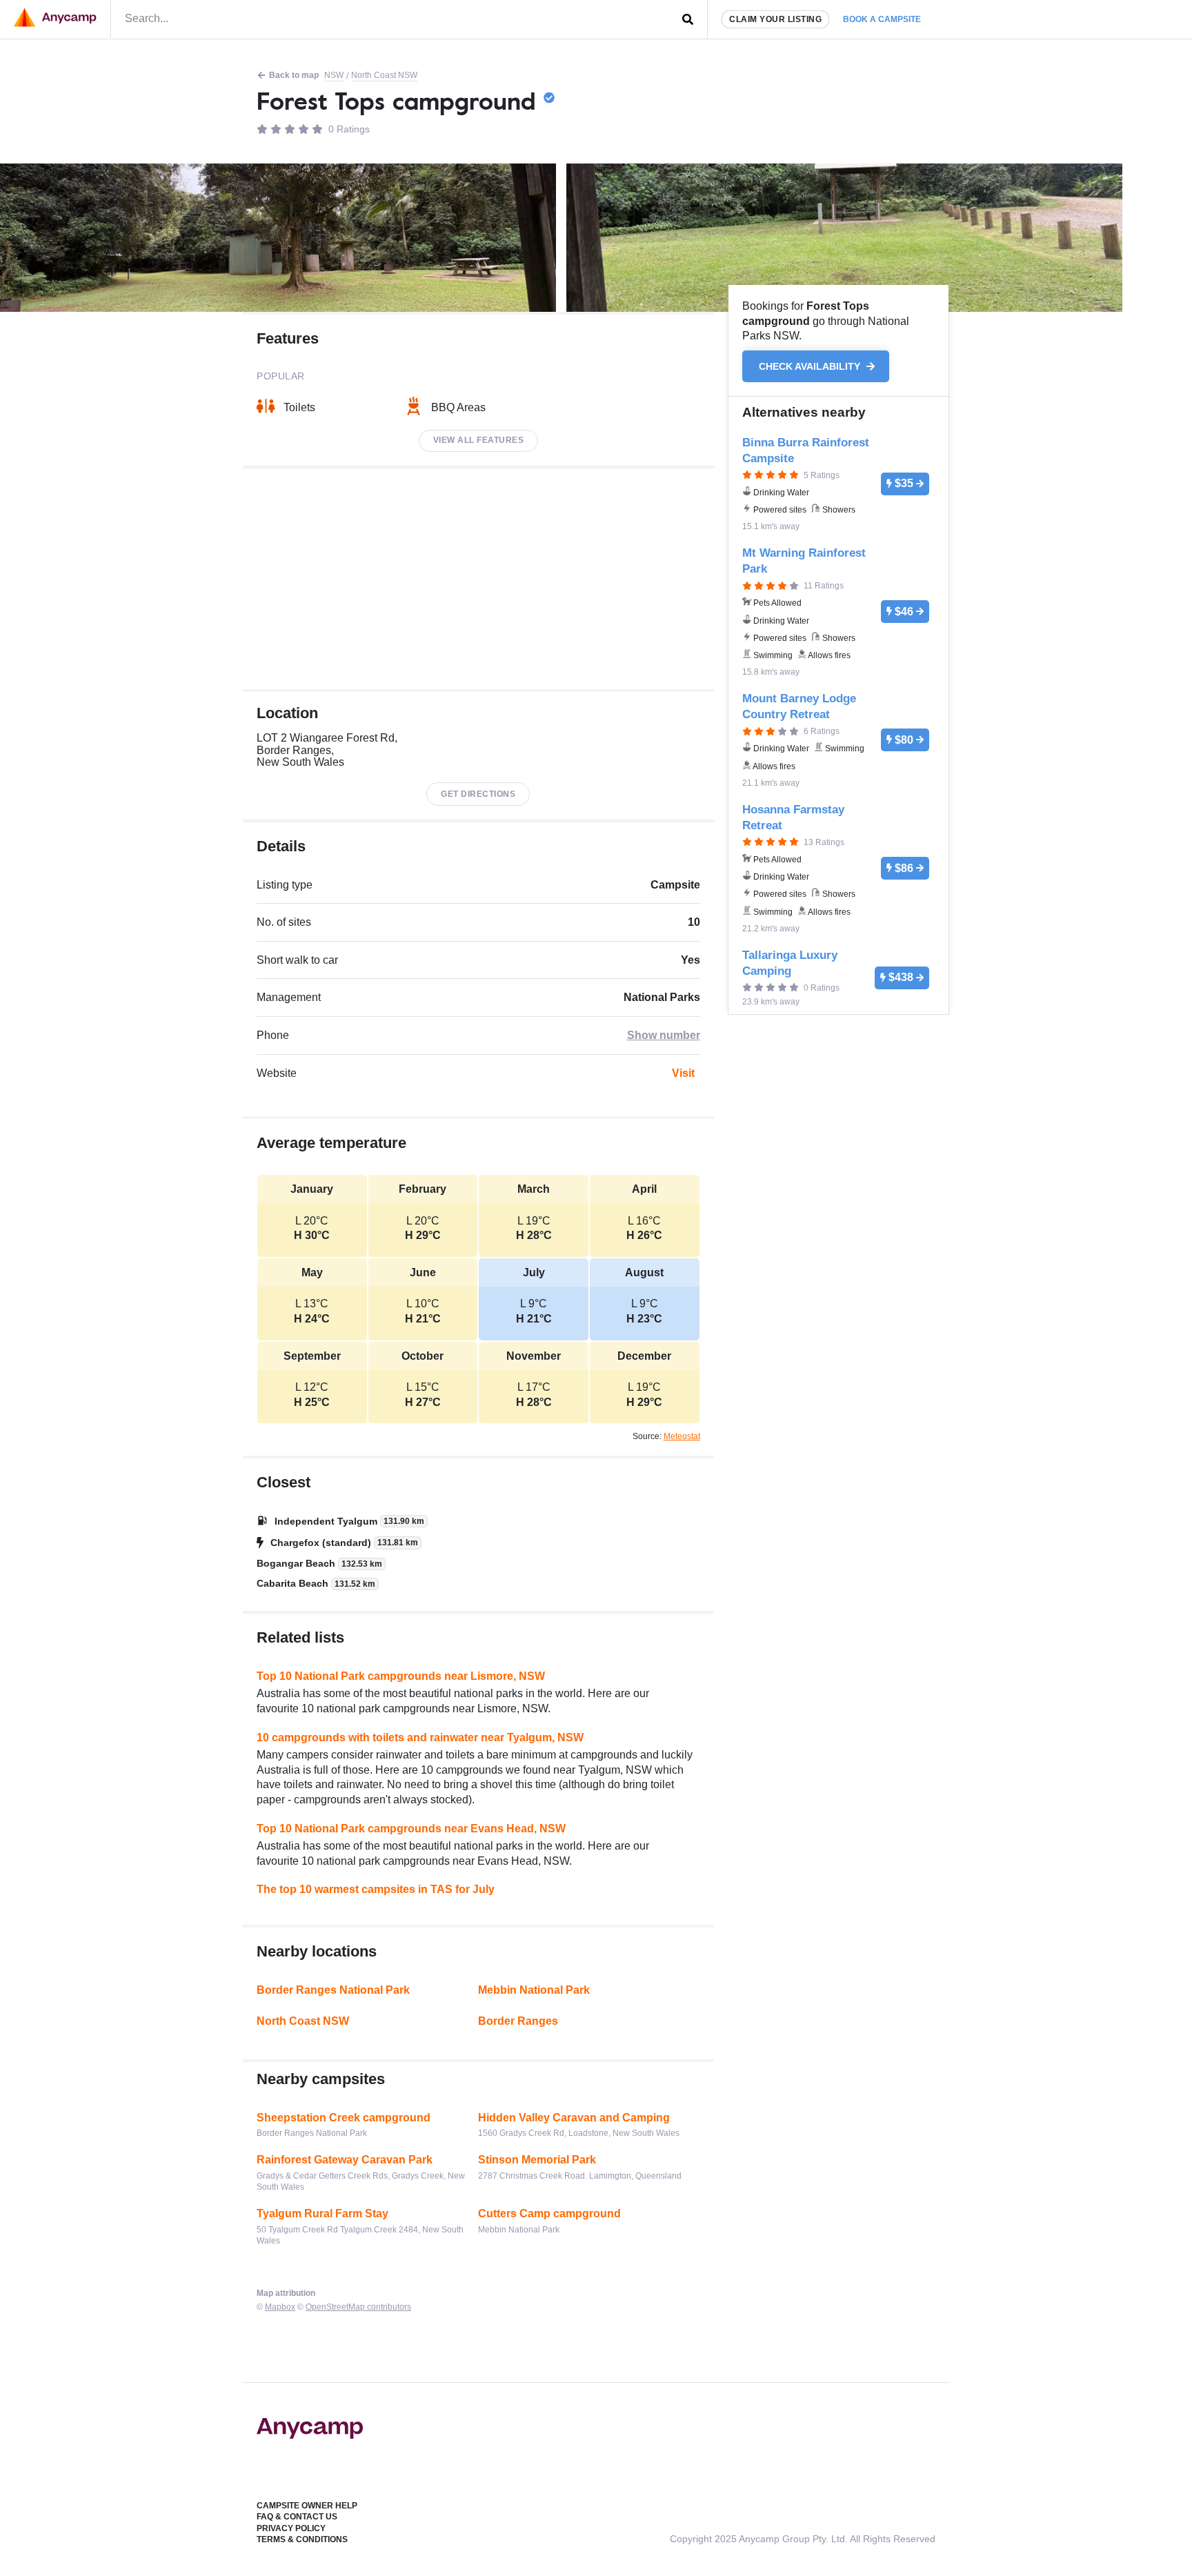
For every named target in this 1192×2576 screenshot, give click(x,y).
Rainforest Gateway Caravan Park (345, 2160)
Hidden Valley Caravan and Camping (574, 2118)
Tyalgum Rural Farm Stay (322, 2213)
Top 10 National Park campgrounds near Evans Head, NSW (411, 1829)
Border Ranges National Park (333, 1990)
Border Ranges (518, 2021)
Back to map (294, 75)
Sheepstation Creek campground (344, 2118)
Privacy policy (291, 2528)
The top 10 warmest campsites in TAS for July (376, 1889)
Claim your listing (775, 19)
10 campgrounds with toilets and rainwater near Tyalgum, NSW (420, 1737)
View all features (479, 440)
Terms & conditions (302, 2539)
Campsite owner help (307, 2506)
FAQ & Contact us (297, 2517)
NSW (334, 75)
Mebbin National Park (534, 1990)
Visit (683, 1073)
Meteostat (682, 1436)
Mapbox (280, 2307)
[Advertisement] (478, 579)
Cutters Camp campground (549, 2213)
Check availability (811, 366)
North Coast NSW (384, 75)
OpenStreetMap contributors (358, 2307)
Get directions (478, 794)
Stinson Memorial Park (537, 2160)
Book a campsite (882, 19)
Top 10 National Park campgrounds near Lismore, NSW (401, 1676)
